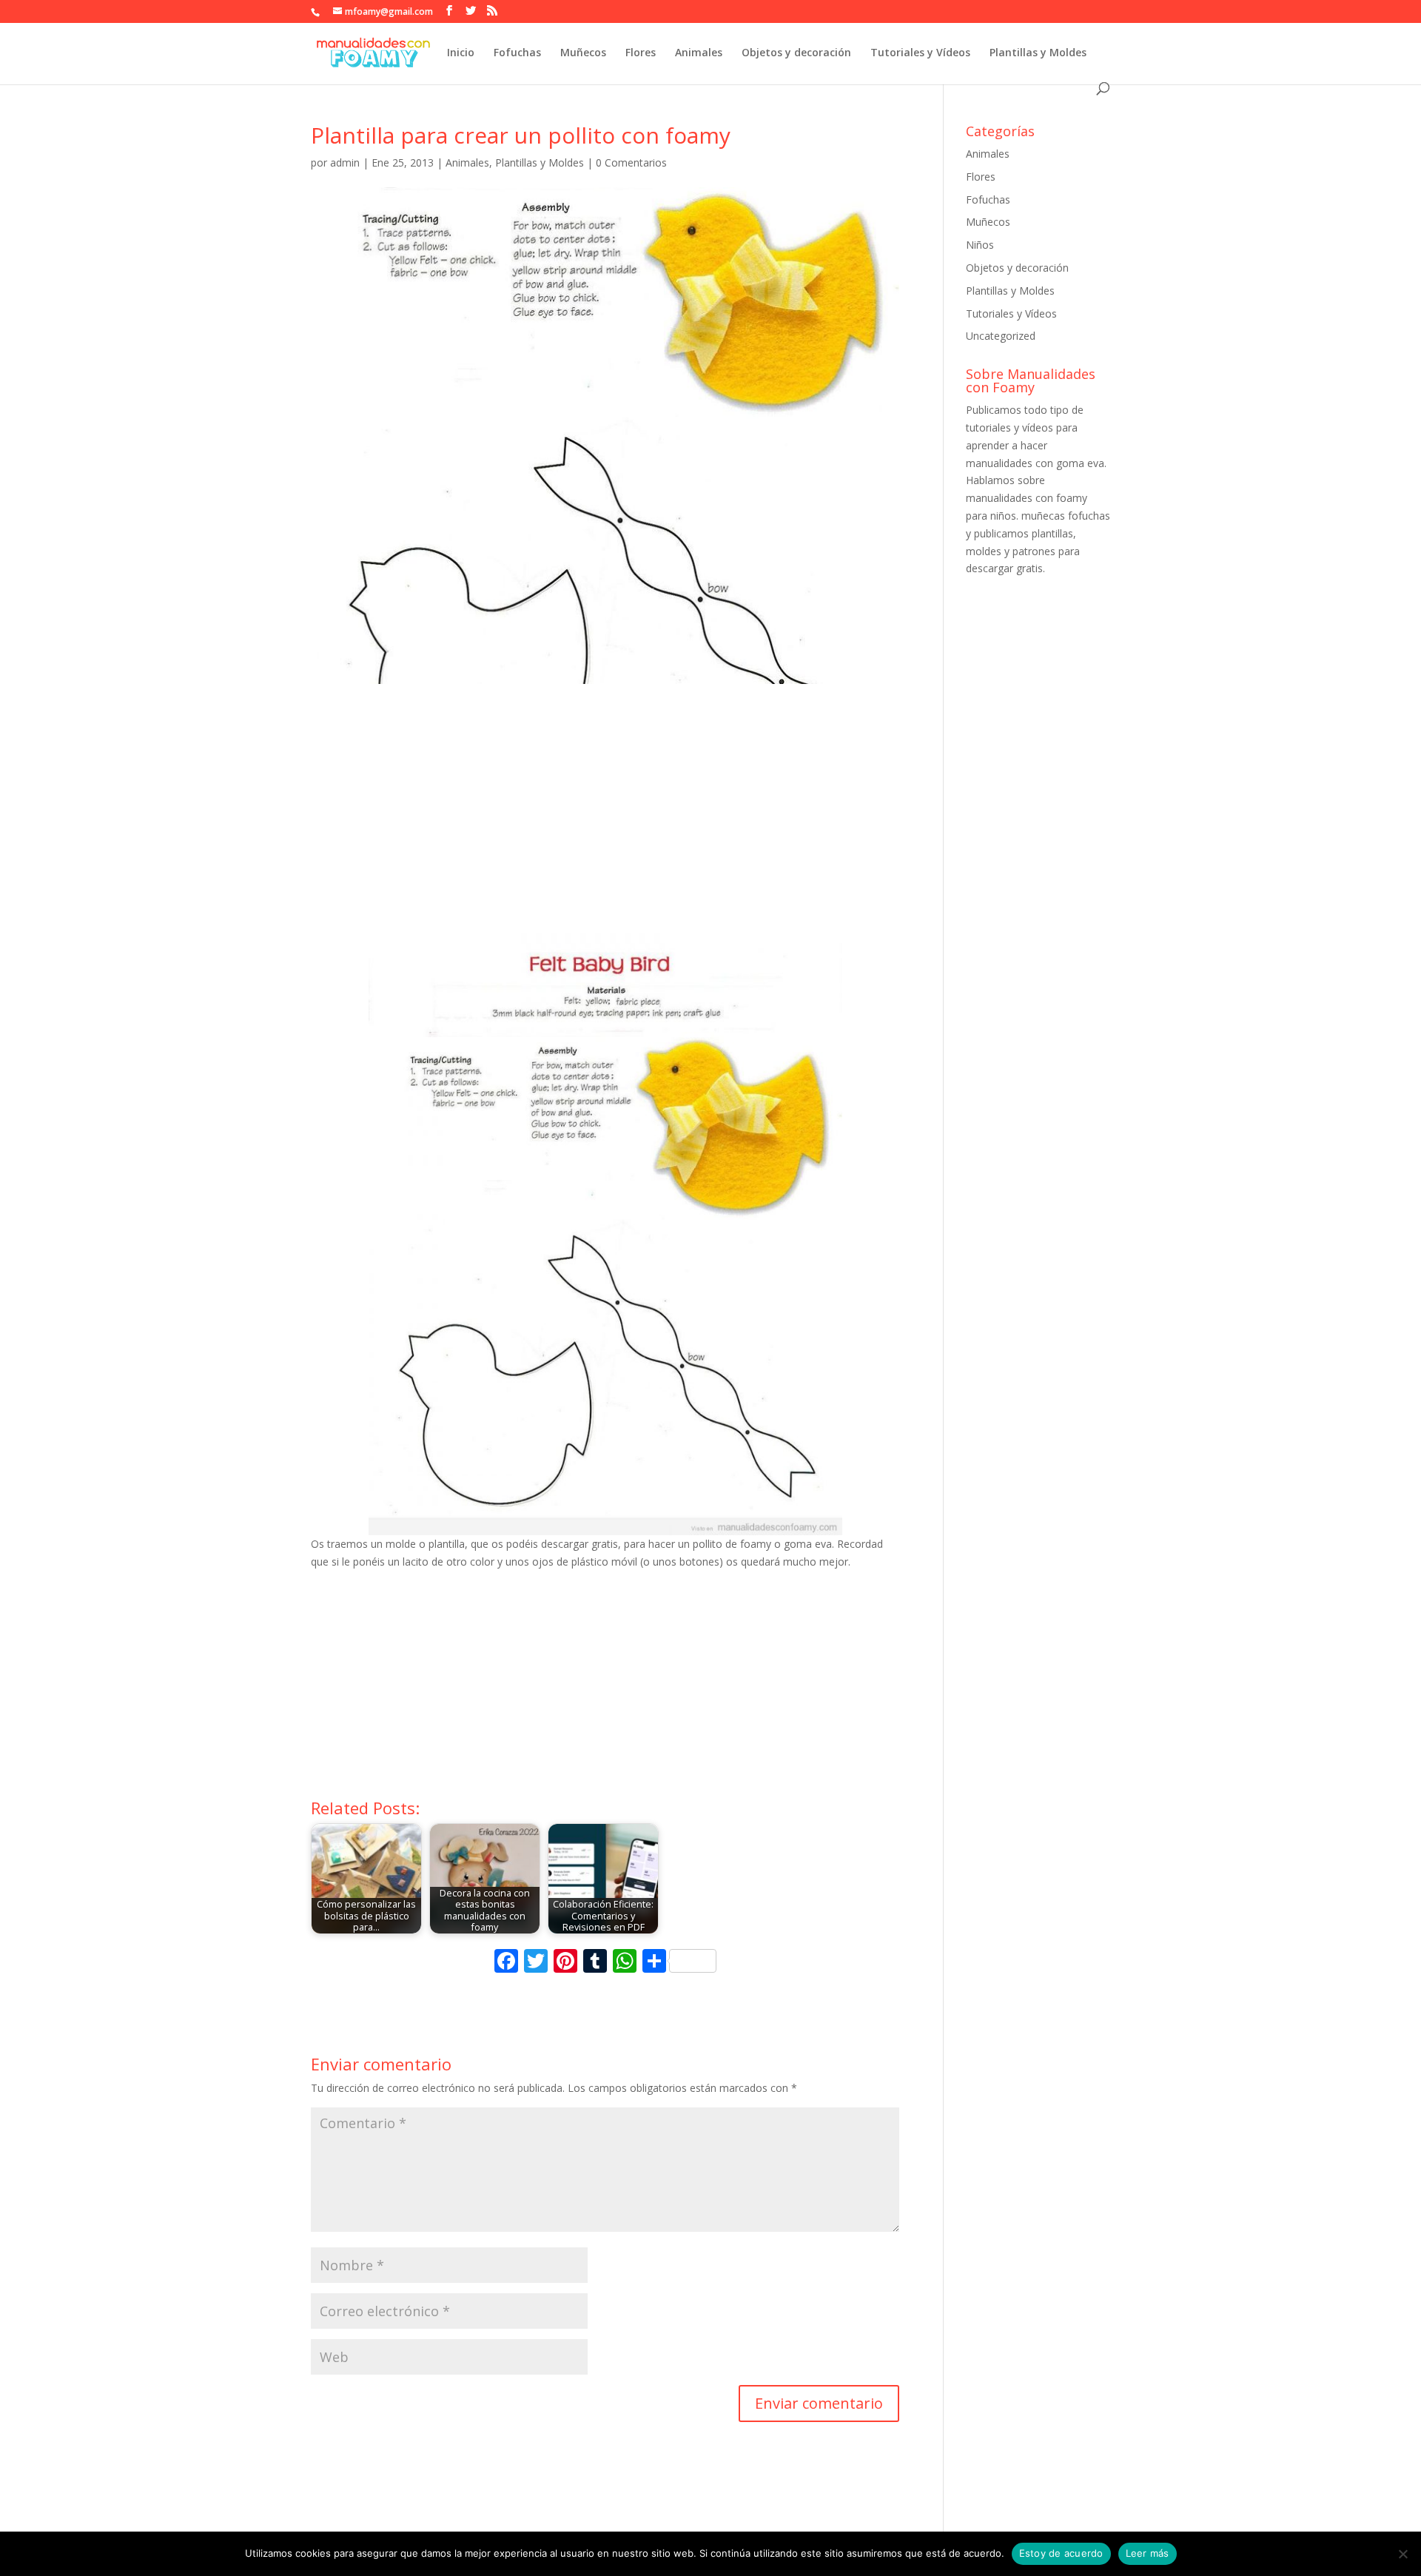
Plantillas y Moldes (1038, 53)
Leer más (1148, 2553)
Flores (641, 53)
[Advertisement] (605, 822)
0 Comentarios (631, 162)
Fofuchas (517, 53)
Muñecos (583, 53)
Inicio (461, 53)
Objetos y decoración (796, 53)
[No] (1402, 2554)
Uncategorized (1001, 336)
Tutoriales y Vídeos (920, 53)
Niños (980, 245)
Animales (699, 53)
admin (345, 162)
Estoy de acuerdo (1061, 2553)
